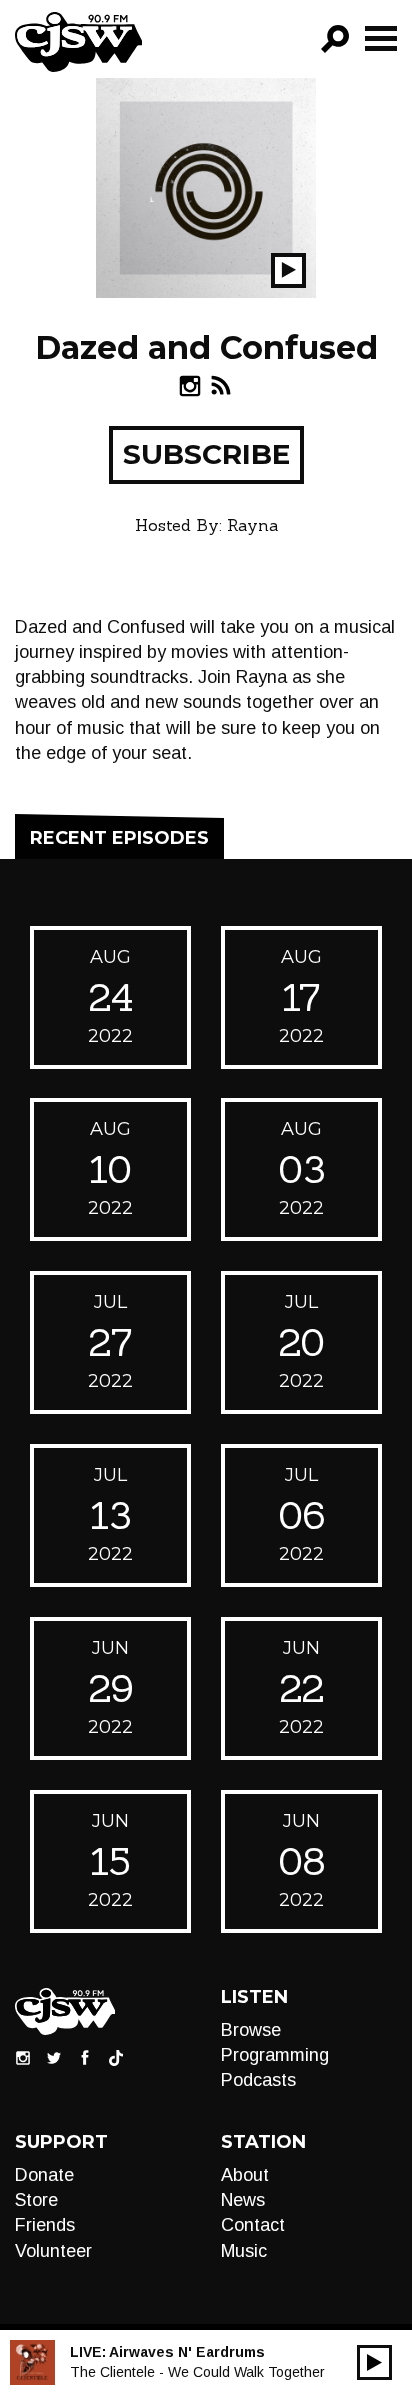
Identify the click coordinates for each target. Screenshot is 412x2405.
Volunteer (53, 2251)
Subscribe (206, 454)
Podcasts (258, 2080)
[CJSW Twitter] (54, 2057)
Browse (251, 2030)
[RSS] (221, 385)
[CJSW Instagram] (23, 2057)
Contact (253, 2225)
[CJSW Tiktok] (116, 2057)
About (245, 2175)
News (243, 2200)
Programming (275, 2055)
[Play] (374, 2362)
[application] (374, 2362)
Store (36, 2200)
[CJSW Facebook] (85, 2057)
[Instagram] (190, 385)
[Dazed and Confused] (206, 187)
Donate (44, 2175)
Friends (45, 2225)
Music (244, 2251)
